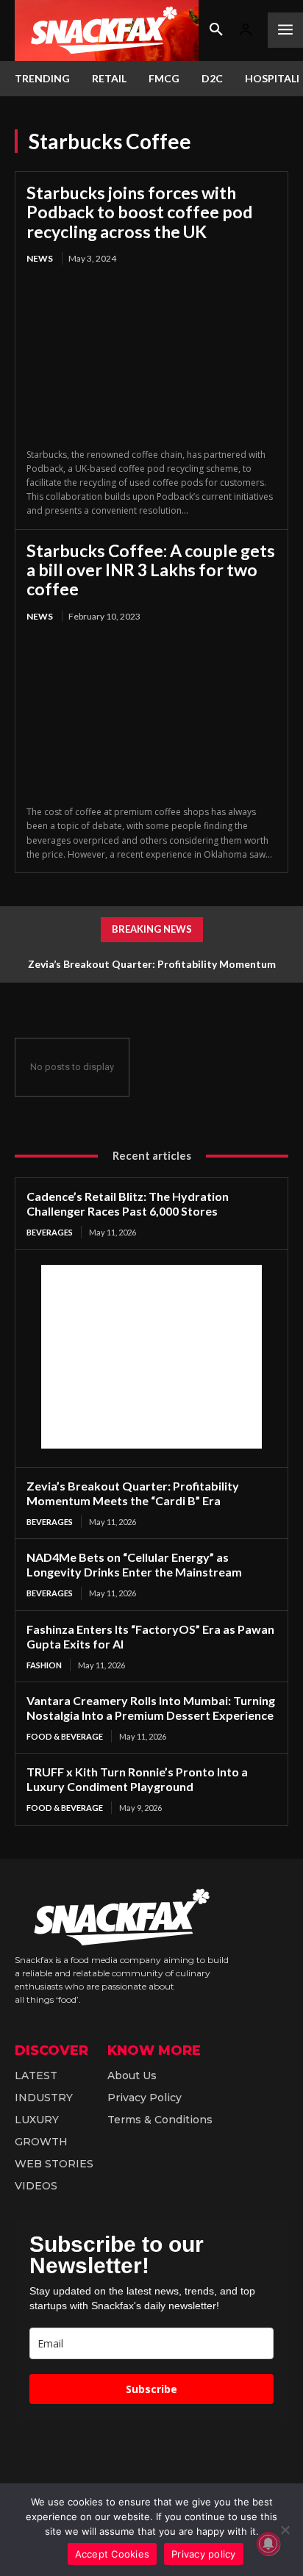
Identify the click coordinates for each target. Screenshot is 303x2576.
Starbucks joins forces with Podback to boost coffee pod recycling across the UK (139, 212)
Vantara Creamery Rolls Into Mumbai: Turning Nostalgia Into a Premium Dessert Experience (151, 1708)
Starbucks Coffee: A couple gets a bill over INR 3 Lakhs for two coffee (151, 570)
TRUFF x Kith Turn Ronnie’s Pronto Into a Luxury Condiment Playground (137, 1779)
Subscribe (151, 2389)
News (40, 258)
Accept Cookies (113, 2554)
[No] (285, 2530)
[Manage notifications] (268, 2544)
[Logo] (107, 31)
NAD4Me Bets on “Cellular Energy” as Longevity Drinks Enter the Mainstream (134, 1564)
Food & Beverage (65, 1736)
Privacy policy (204, 2554)
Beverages (50, 1232)
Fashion (44, 1665)
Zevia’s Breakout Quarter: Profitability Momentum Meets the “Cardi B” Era (133, 1493)
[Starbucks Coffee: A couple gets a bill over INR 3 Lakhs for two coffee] (151, 715)
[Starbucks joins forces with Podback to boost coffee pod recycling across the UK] (151, 358)
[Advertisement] (151, 1357)
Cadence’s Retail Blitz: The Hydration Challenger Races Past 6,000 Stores (128, 1203)
